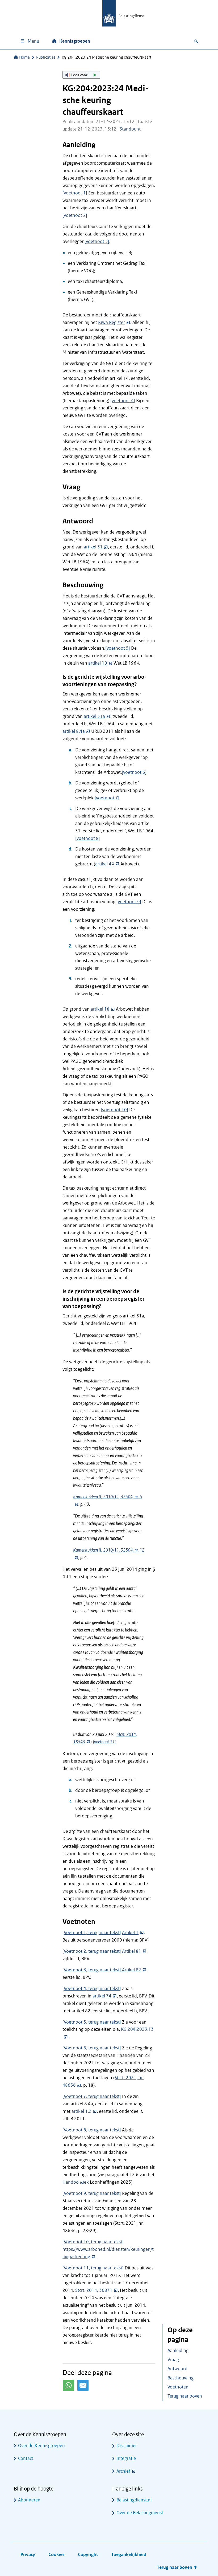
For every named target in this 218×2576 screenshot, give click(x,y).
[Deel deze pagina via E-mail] (83, 2385)
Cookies (56, 2555)
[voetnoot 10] (114, 1110)
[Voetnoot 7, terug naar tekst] (92, 2096)
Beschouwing (181, 2378)
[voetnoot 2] (75, 215)
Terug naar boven (185, 2396)
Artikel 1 (130, 1933)
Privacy (28, 2555)
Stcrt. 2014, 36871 (94, 2290)
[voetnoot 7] (107, 798)
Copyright (88, 2555)
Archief (123, 2471)
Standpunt (130, 129)
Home (24, 57)
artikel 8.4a (74, 731)
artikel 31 (93, 547)
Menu (33, 41)
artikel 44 (105, 864)
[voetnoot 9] (129, 902)
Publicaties (46, 57)
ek (86, 2182)
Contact (26, 2458)
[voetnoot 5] (118, 648)
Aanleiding (178, 2351)
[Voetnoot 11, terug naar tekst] (93, 2268)
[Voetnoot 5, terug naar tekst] (92, 2022)
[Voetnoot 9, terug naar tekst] (92, 2193)
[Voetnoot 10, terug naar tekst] (93, 2242)
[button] (81, 75)
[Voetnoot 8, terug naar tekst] (92, 2130)
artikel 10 (98, 663)
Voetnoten (178, 2387)
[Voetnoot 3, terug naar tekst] (92, 1970)
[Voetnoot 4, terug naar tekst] (92, 1989)
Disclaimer (127, 2446)
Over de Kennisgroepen (41, 2446)
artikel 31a (94, 716)
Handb (69, 2182)
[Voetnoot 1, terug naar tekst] (92, 1933)
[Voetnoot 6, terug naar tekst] (92, 2048)
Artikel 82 (132, 1970)
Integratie (126, 2458)
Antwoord (177, 2369)
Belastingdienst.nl (134, 2500)
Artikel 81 (132, 1951)
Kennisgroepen (75, 41)
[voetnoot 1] (75, 193)
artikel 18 (100, 1009)
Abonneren (29, 2500)
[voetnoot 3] (97, 241)
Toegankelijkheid (129, 2555)
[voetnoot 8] (88, 838)
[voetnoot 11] (104, 1742)
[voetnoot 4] (123, 401)
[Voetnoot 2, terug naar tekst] (92, 1951)
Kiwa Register (112, 322)
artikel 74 (102, 1996)
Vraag (173, 2360)
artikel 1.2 (81, 2111)
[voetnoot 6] (134, 772)
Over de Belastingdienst (140, 2513)
